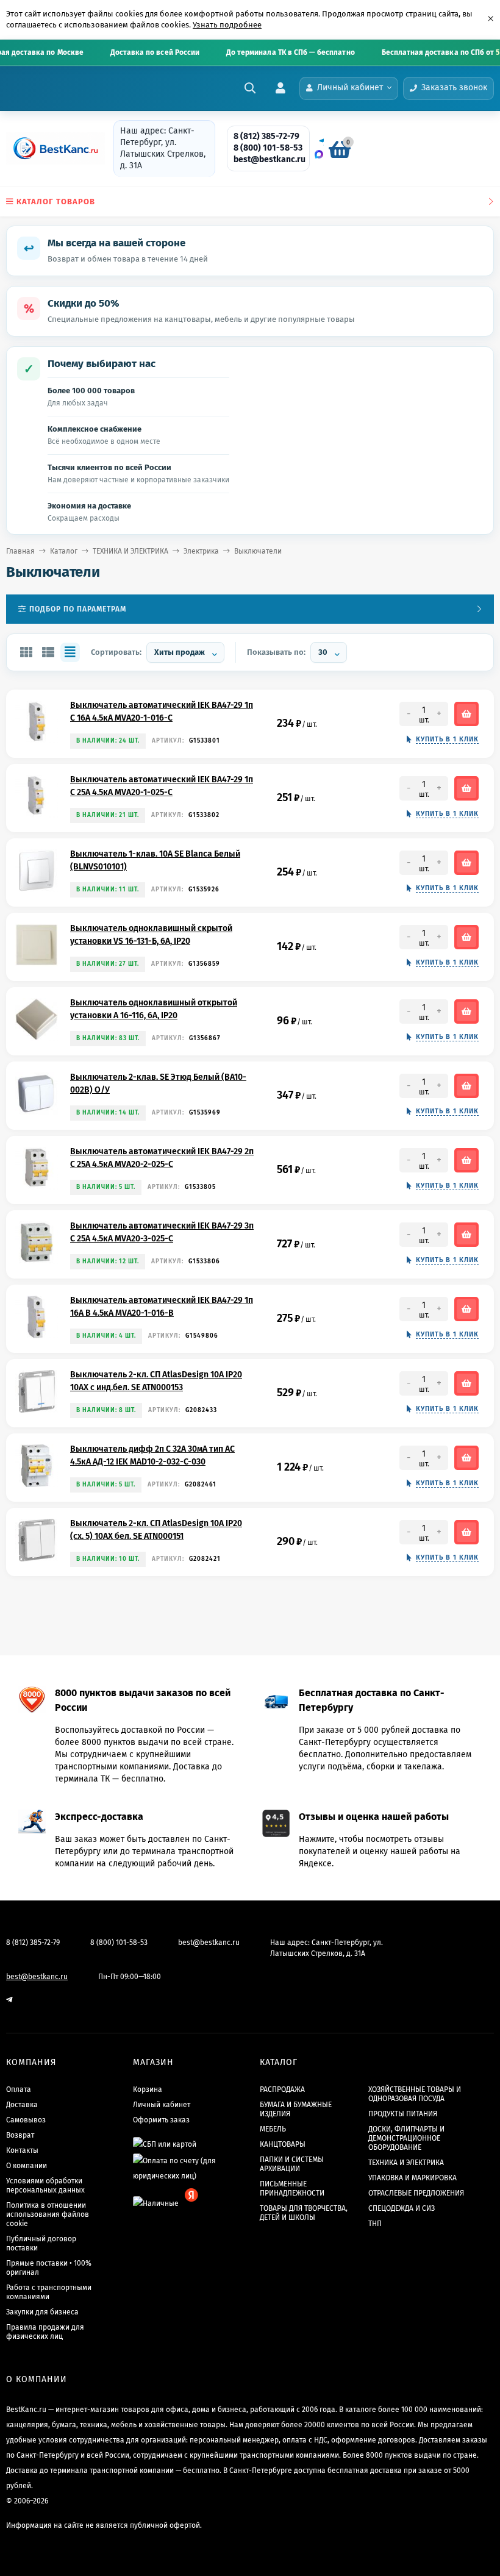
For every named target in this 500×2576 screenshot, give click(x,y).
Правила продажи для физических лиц (45, 2332)
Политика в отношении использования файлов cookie (48, 2214)
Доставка (22, 2105)
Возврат (20, 2135)
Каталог (64, 551)
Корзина (148, 2089)
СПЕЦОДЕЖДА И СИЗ (402, 2208)
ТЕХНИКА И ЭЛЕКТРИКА (130, 551)
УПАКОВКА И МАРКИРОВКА (412, 2178)
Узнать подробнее (227, 25)
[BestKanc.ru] (52, 148)
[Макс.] (319, 154)
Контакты (22, 2150)
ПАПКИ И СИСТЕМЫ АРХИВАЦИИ (292, 2164)
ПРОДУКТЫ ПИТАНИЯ (403, 2114)
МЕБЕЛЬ (273, 2129)
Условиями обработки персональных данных (45, 2185)
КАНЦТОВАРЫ (283, 2144)
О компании (27, 2166)
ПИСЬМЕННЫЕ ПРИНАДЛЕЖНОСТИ (292, 2189)
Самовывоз (26, 2120)
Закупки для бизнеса (42, 2312)
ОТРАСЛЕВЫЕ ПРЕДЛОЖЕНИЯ (416, 2193)
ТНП (375, 2224)
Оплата (19, 2089)
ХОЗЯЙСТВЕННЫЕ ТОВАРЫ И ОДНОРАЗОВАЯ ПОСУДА (415, 2094)
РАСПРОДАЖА (282, 2089)
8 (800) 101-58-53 (268, 148)
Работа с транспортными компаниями (49, 2292)
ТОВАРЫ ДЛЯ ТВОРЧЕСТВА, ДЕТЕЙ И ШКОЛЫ (304, 2213)
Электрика (201, 551)
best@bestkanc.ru (270, 159)
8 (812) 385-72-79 (266, 136)
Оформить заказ (161, 2120)
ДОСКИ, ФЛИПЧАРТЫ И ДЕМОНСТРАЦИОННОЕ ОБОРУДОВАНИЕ (406, 2138)
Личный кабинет (162, 2105)
